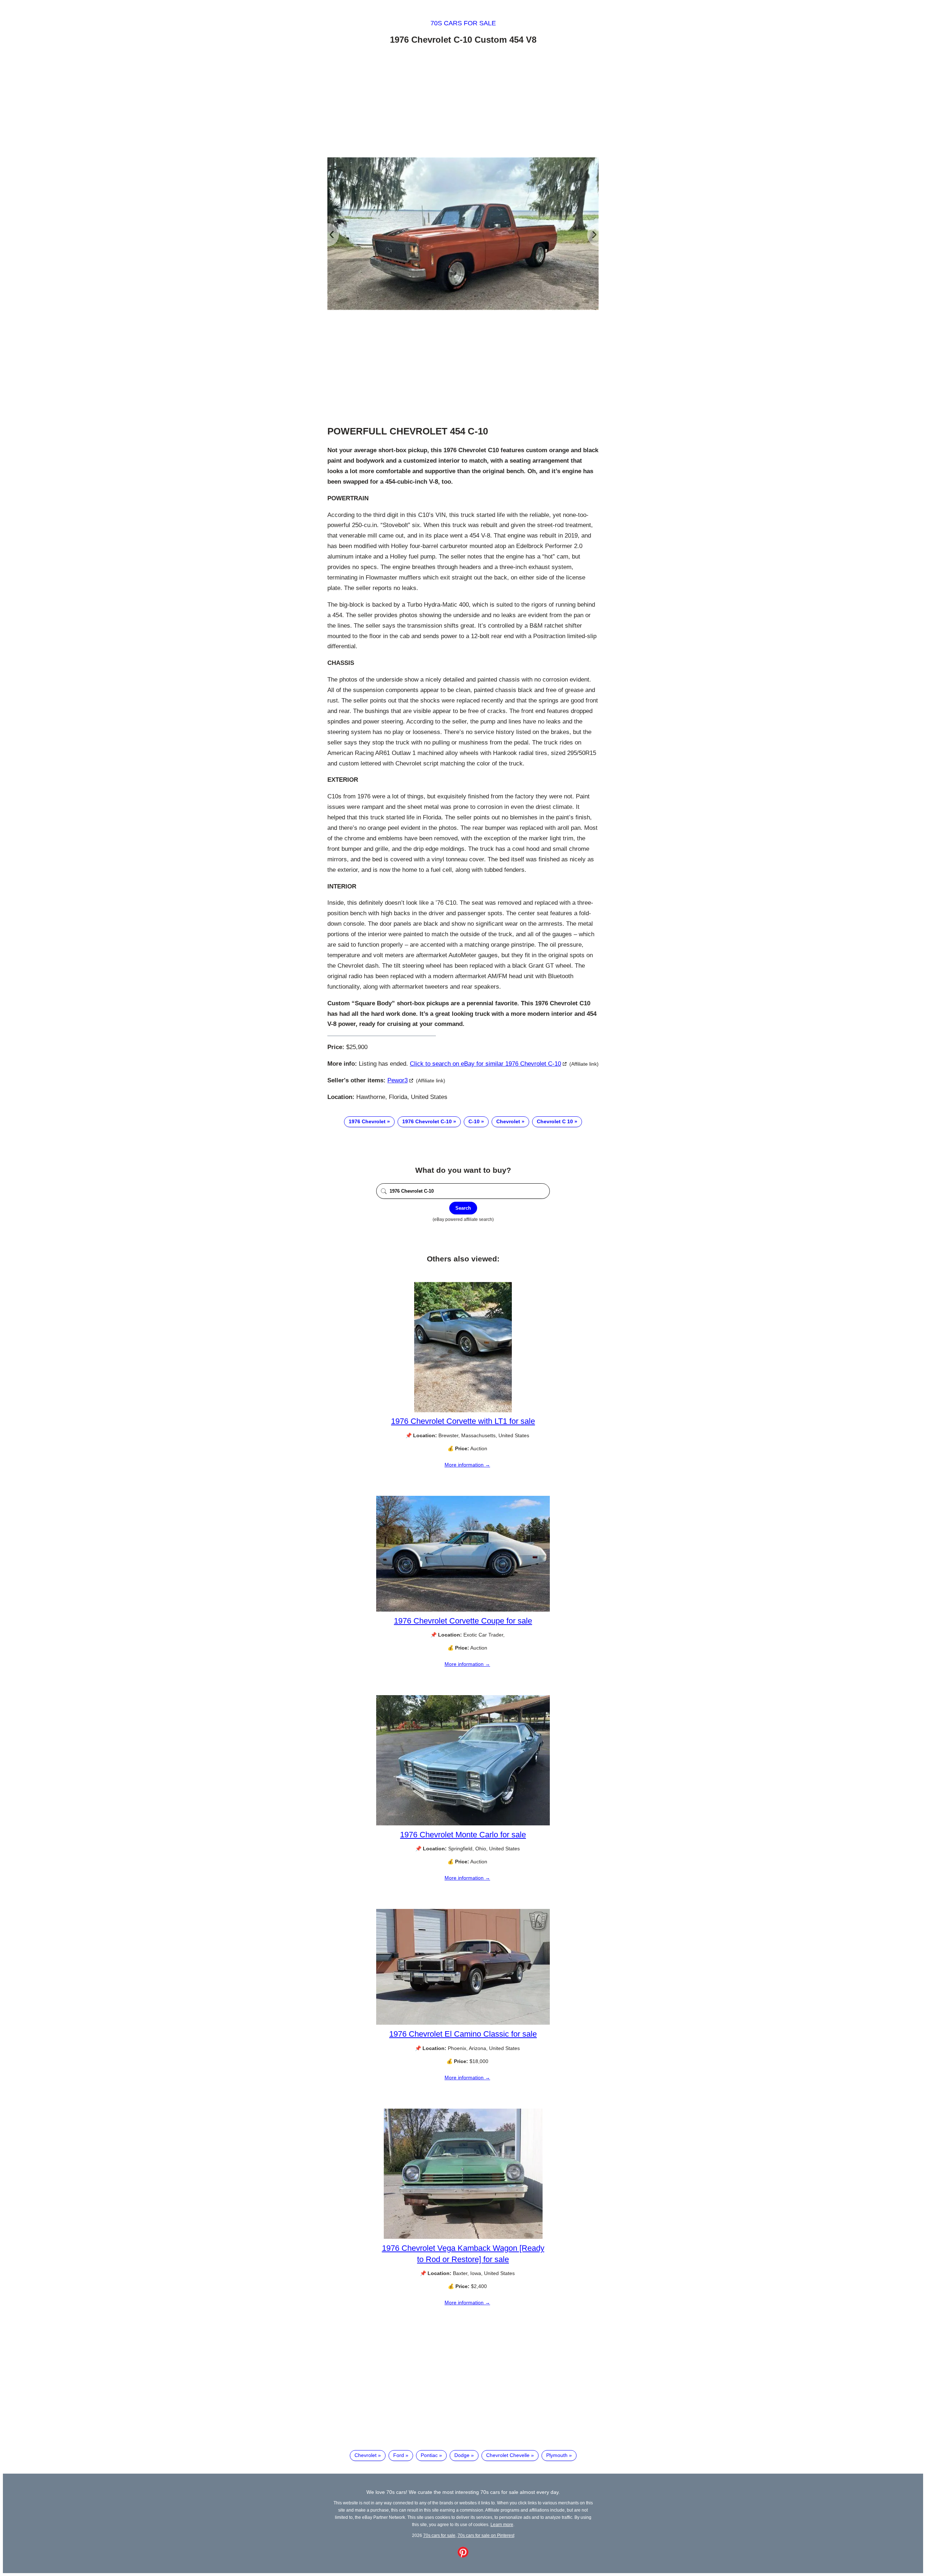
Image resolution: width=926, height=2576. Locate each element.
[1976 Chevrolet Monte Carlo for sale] (463, 1824)
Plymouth (557, 2455)
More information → (467, 1465)
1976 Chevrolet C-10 (427, 1121)
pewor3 (398, 1080)
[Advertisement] (463, 102)
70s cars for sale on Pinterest (486, 2535)
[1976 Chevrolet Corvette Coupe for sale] (463, 1610)
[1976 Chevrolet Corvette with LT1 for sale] (463, 1410)
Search (463, 1208)
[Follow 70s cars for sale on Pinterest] (463, 2556)
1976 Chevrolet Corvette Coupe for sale (463, 1621)
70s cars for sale (463, 23)
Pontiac (429, 2455)
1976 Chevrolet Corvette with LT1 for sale (463, 1421)
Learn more (502, 2524)
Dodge (462, 2455)
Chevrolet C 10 (555, 1121)
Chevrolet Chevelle (508, 2455)
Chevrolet (508, 1121)
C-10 (474, 1121)
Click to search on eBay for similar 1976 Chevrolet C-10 (485, 1064)
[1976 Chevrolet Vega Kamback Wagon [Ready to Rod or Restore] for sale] (463, 2237)
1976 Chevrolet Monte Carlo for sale (463, 1835)
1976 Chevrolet (367, 1121)
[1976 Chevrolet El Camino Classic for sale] (463, 2023)
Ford (399, 2455)
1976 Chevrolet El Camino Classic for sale (463, 2034)
